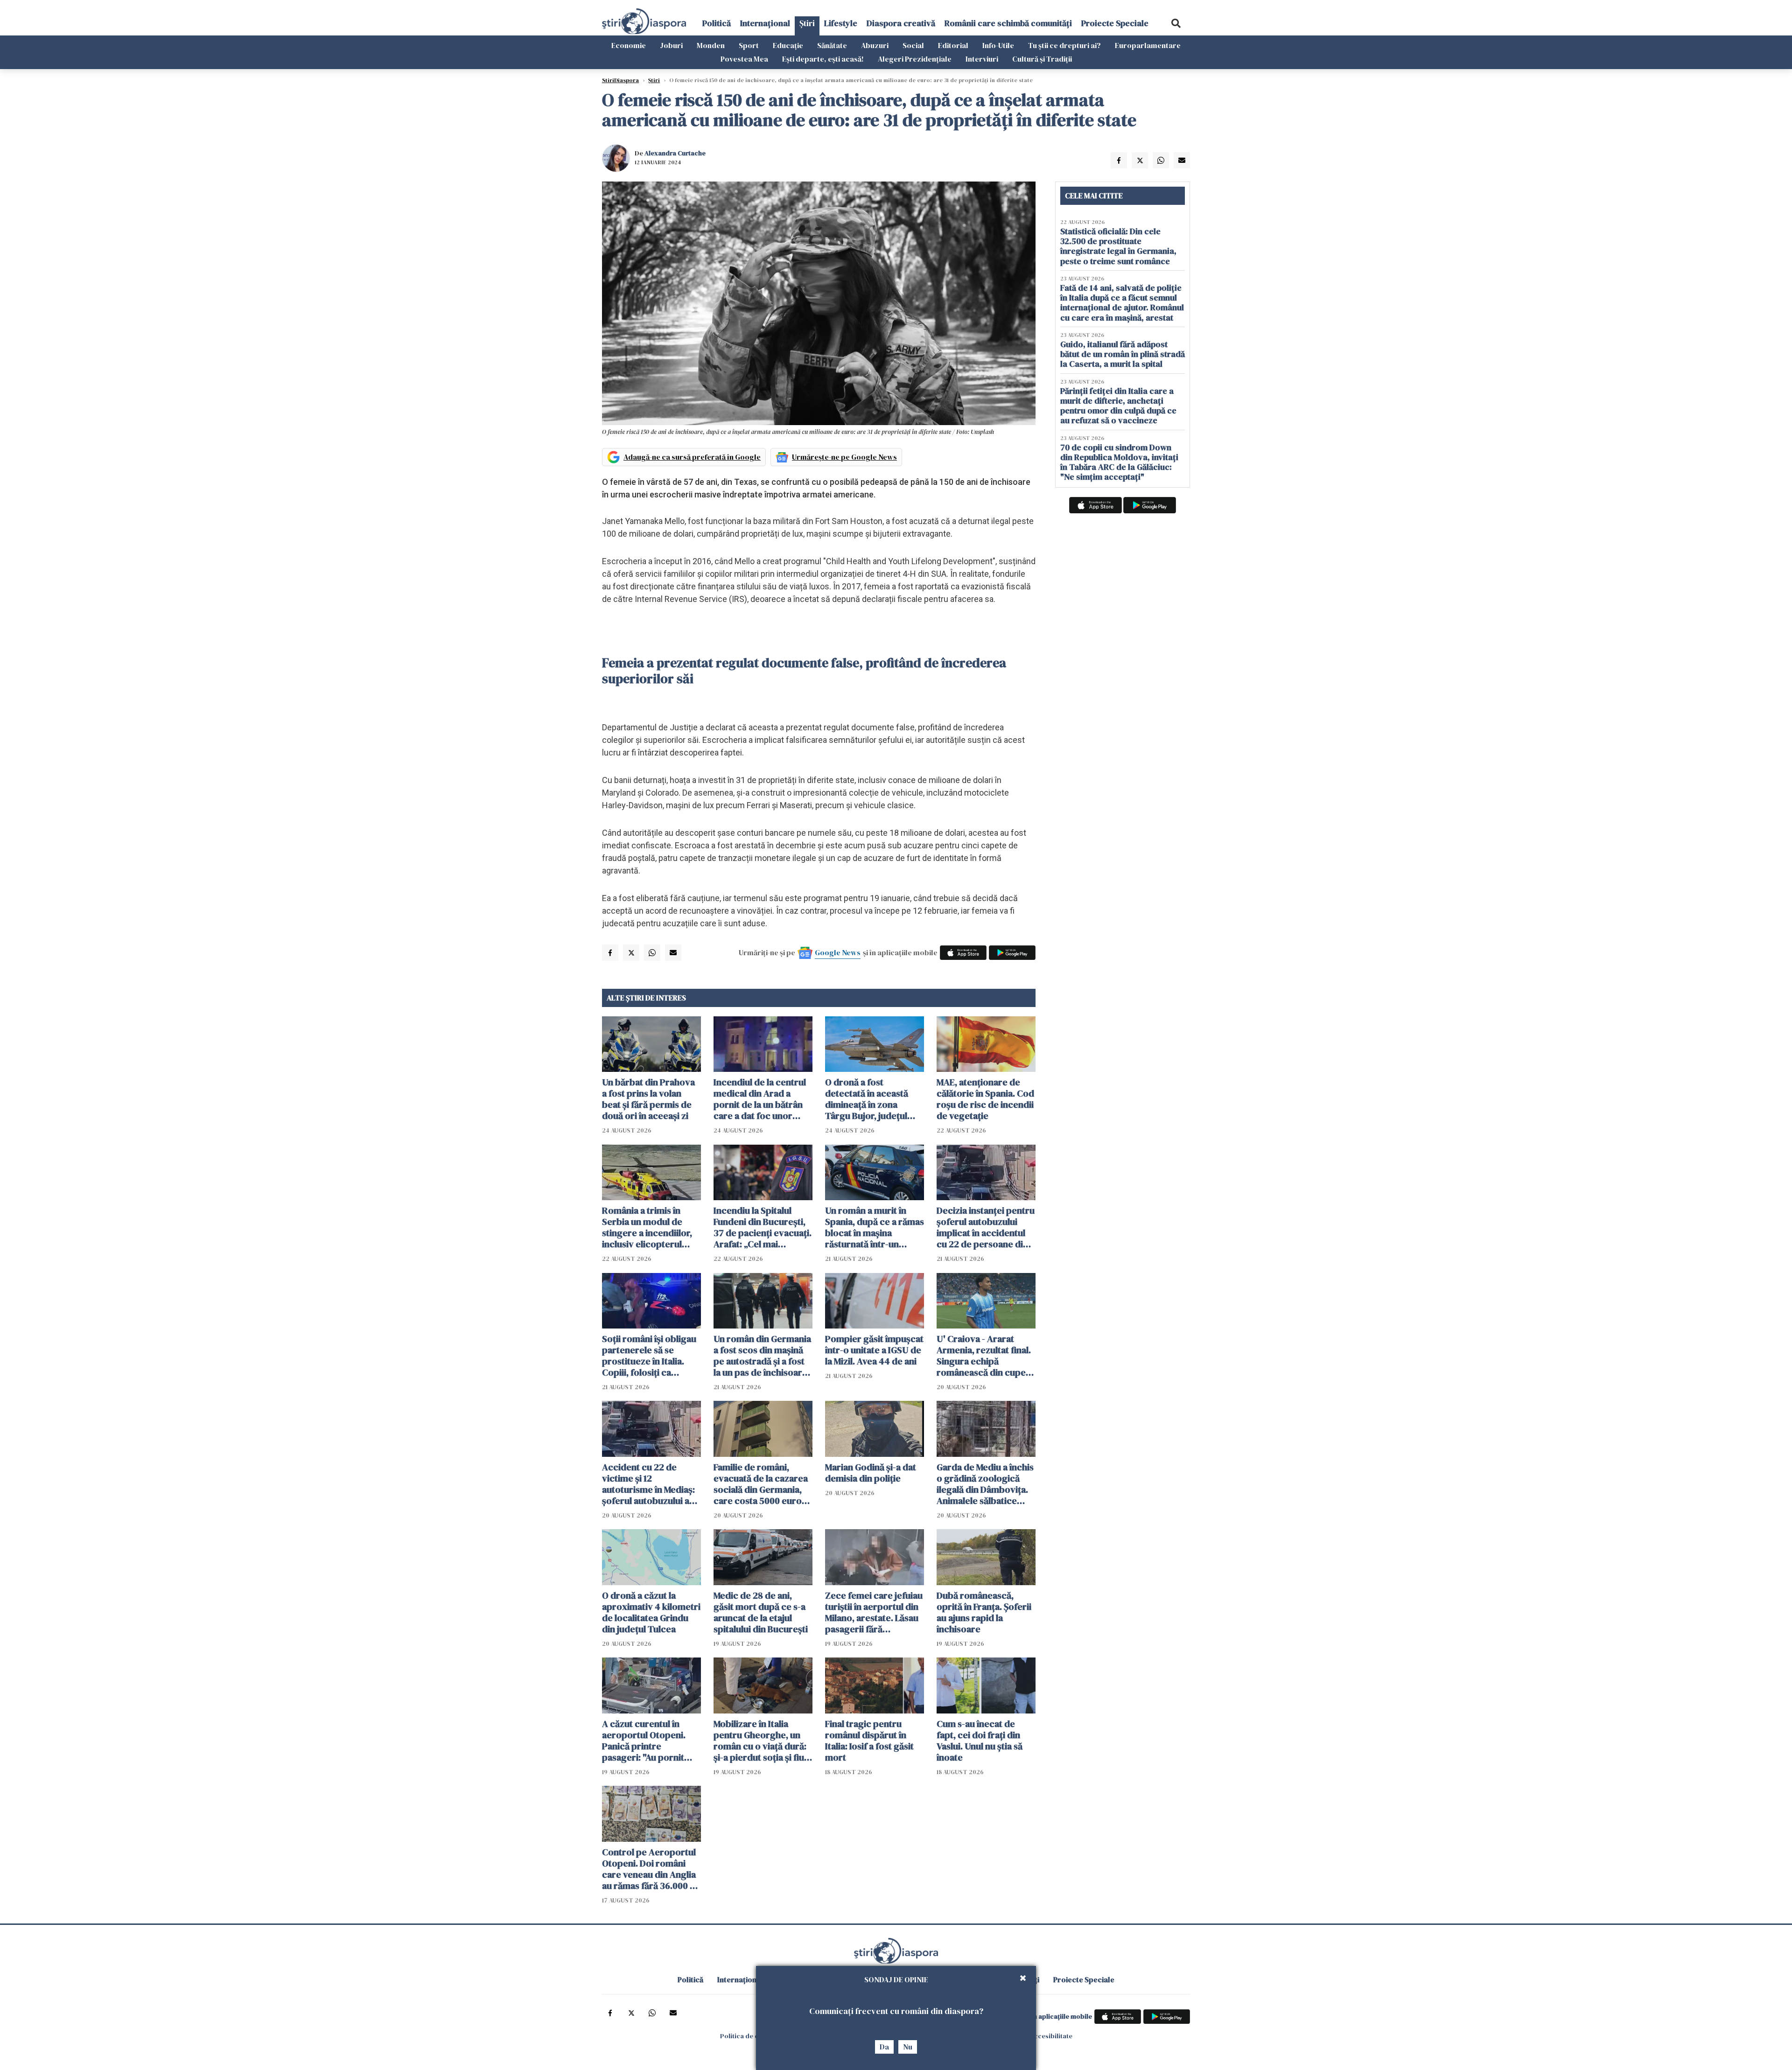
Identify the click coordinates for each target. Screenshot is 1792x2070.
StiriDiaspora (620, 80)
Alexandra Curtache (675, 153)
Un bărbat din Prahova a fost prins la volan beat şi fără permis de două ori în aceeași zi (648, 1099)
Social (913, 45)
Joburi (671, 45)
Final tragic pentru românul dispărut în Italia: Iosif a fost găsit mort (869, 1741)
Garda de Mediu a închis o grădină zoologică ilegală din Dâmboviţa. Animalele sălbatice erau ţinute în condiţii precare (985, 1484)
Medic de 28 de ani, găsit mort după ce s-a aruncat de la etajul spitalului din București (761, 1612)
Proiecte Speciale (1115, 23)
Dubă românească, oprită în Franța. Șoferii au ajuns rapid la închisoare (984, 1612)
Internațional (765, 23)
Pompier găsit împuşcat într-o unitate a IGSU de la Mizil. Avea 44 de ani (874, 1350)
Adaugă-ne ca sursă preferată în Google (692, 457)
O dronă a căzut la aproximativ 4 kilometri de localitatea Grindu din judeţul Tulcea (651, 1612)
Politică (717, 23)
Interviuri (982, 59)
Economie (629, 45)
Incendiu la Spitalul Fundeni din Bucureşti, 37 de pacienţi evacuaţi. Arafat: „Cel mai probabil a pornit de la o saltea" (763, 1227)
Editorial (953, 45)
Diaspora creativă (901, 23)
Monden (711, 45)
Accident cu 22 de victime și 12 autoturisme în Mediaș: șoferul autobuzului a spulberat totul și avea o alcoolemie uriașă (651, 1484)
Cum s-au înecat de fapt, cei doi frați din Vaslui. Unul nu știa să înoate (980, 1741)
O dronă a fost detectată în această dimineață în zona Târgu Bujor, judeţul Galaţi (867, 1099)
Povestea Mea (744, 59)
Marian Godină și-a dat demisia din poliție (871, 1473)
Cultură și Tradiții (1042, 59)
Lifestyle (841, 23)
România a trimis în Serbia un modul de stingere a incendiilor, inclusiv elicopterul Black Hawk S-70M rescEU (647, 1227)
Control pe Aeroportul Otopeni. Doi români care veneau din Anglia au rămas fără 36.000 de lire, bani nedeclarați (651, 1869)
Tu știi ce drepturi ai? (1064, 45)
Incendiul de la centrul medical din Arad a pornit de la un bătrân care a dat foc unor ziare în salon (760, 1099)
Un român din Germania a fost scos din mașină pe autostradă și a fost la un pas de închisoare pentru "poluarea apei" (762, 1356)
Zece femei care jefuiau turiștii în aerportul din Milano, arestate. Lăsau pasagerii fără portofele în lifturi (874, 1612)
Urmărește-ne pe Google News (844, 457)
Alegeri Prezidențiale (915, 59)
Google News (838, 952)
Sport (749, 45)
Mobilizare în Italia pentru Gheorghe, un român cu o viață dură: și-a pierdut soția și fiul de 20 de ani (760, 1741)
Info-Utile (998, 45)
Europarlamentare (1148, 45)
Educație (788, 45)
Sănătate (832, 45)
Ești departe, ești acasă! (823, 59)
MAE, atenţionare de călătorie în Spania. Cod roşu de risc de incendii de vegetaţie (985, 1099)
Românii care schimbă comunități (1008, 23)
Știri (807, 23)
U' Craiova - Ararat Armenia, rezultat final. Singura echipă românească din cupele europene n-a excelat (985, 1356)
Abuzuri (875, 45)
